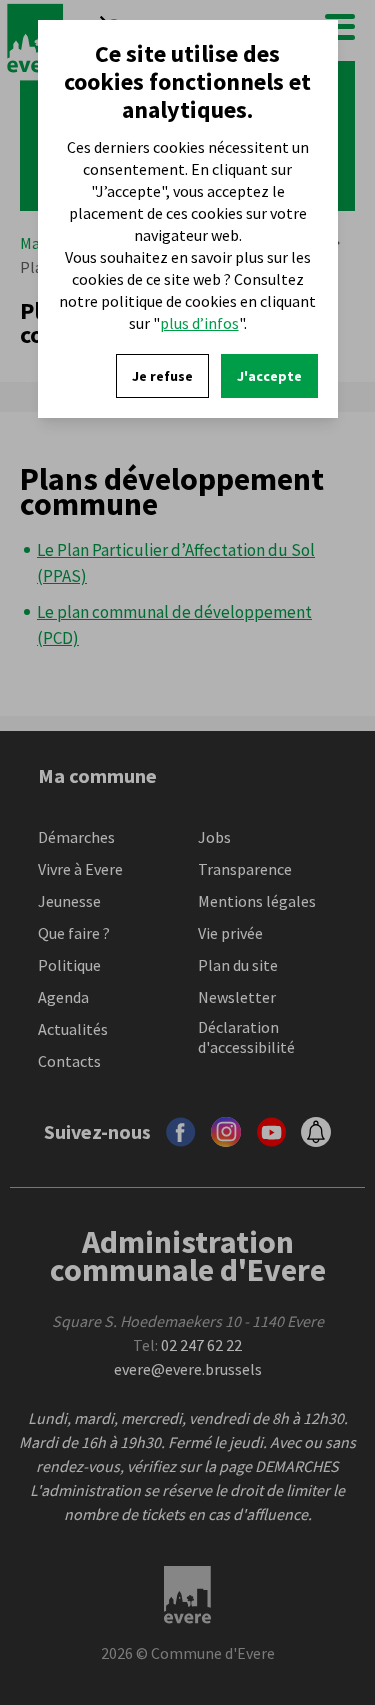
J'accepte (269, 376)
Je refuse (162, 376)
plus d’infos (199, 323)
